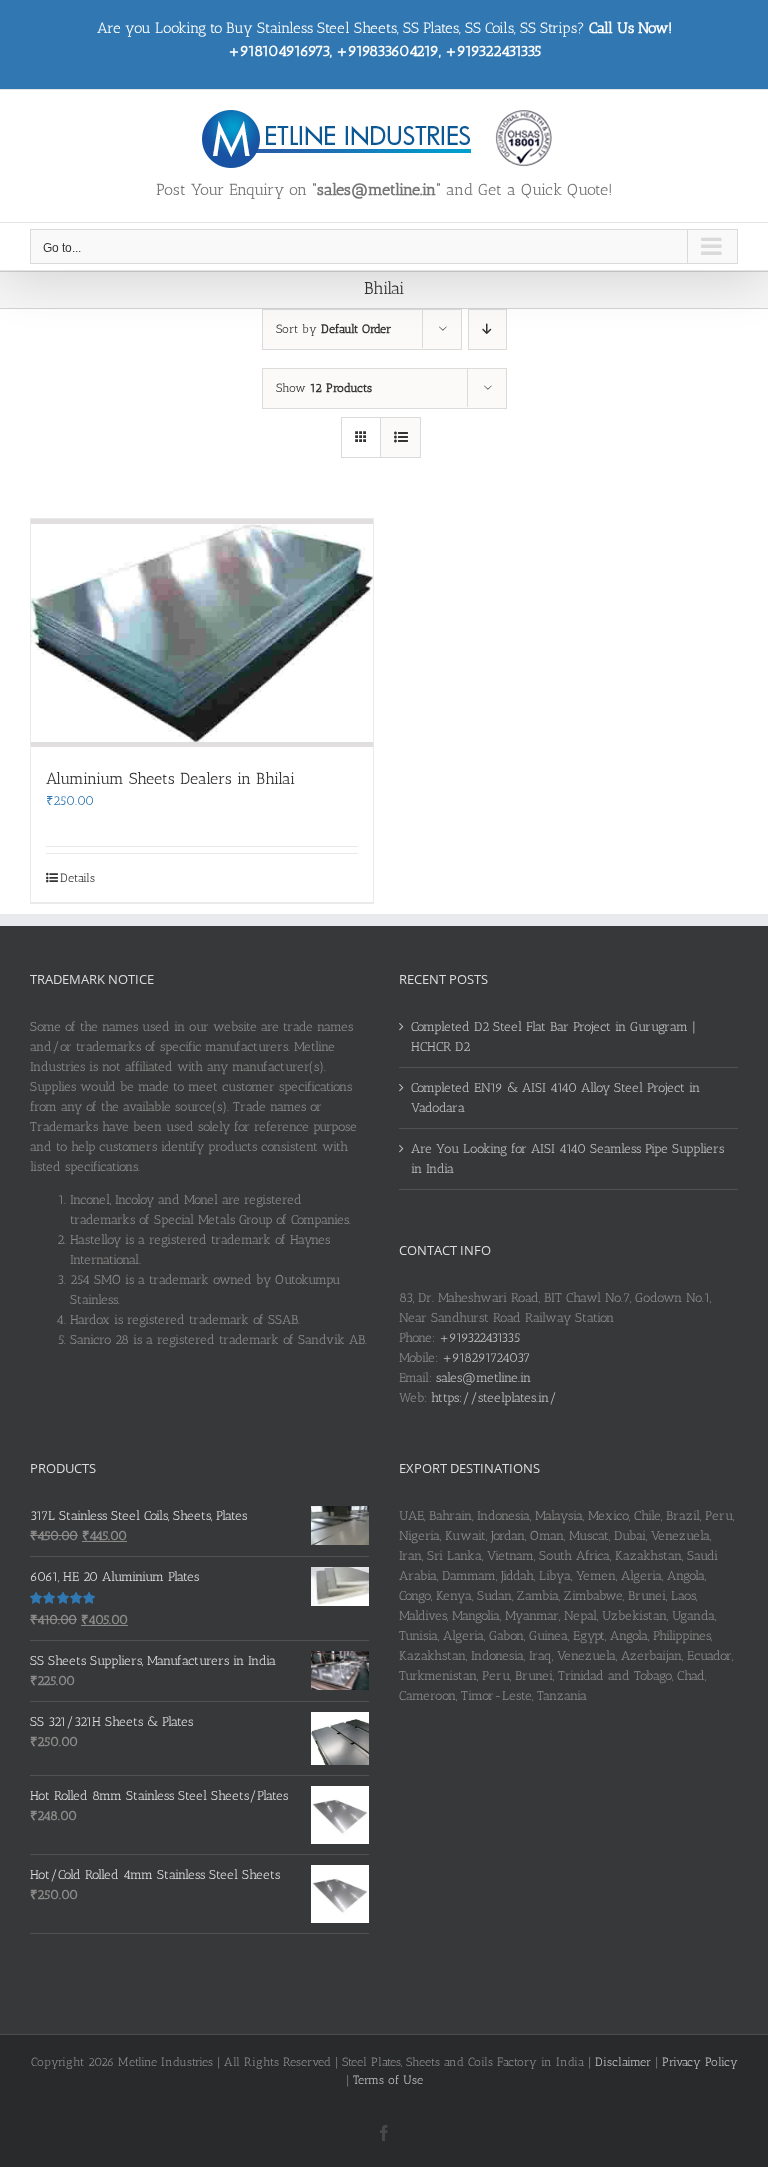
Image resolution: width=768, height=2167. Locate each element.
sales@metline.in (483, 1377)
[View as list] (400, 437)
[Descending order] (487, 329)
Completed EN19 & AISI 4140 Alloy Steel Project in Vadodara (555, 1097)
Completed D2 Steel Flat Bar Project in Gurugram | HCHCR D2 (553, 1036)
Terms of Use (388, 2080)
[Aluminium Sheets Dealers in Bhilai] (202, 633)
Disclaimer (623, 2062)
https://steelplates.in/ (494, 1397)
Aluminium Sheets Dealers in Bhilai (170, 778)
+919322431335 (479, 1337)
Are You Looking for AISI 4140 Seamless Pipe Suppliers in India (567, 1158)
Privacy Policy (700, 2062)
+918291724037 (486, 1357)
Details (77, 878)
